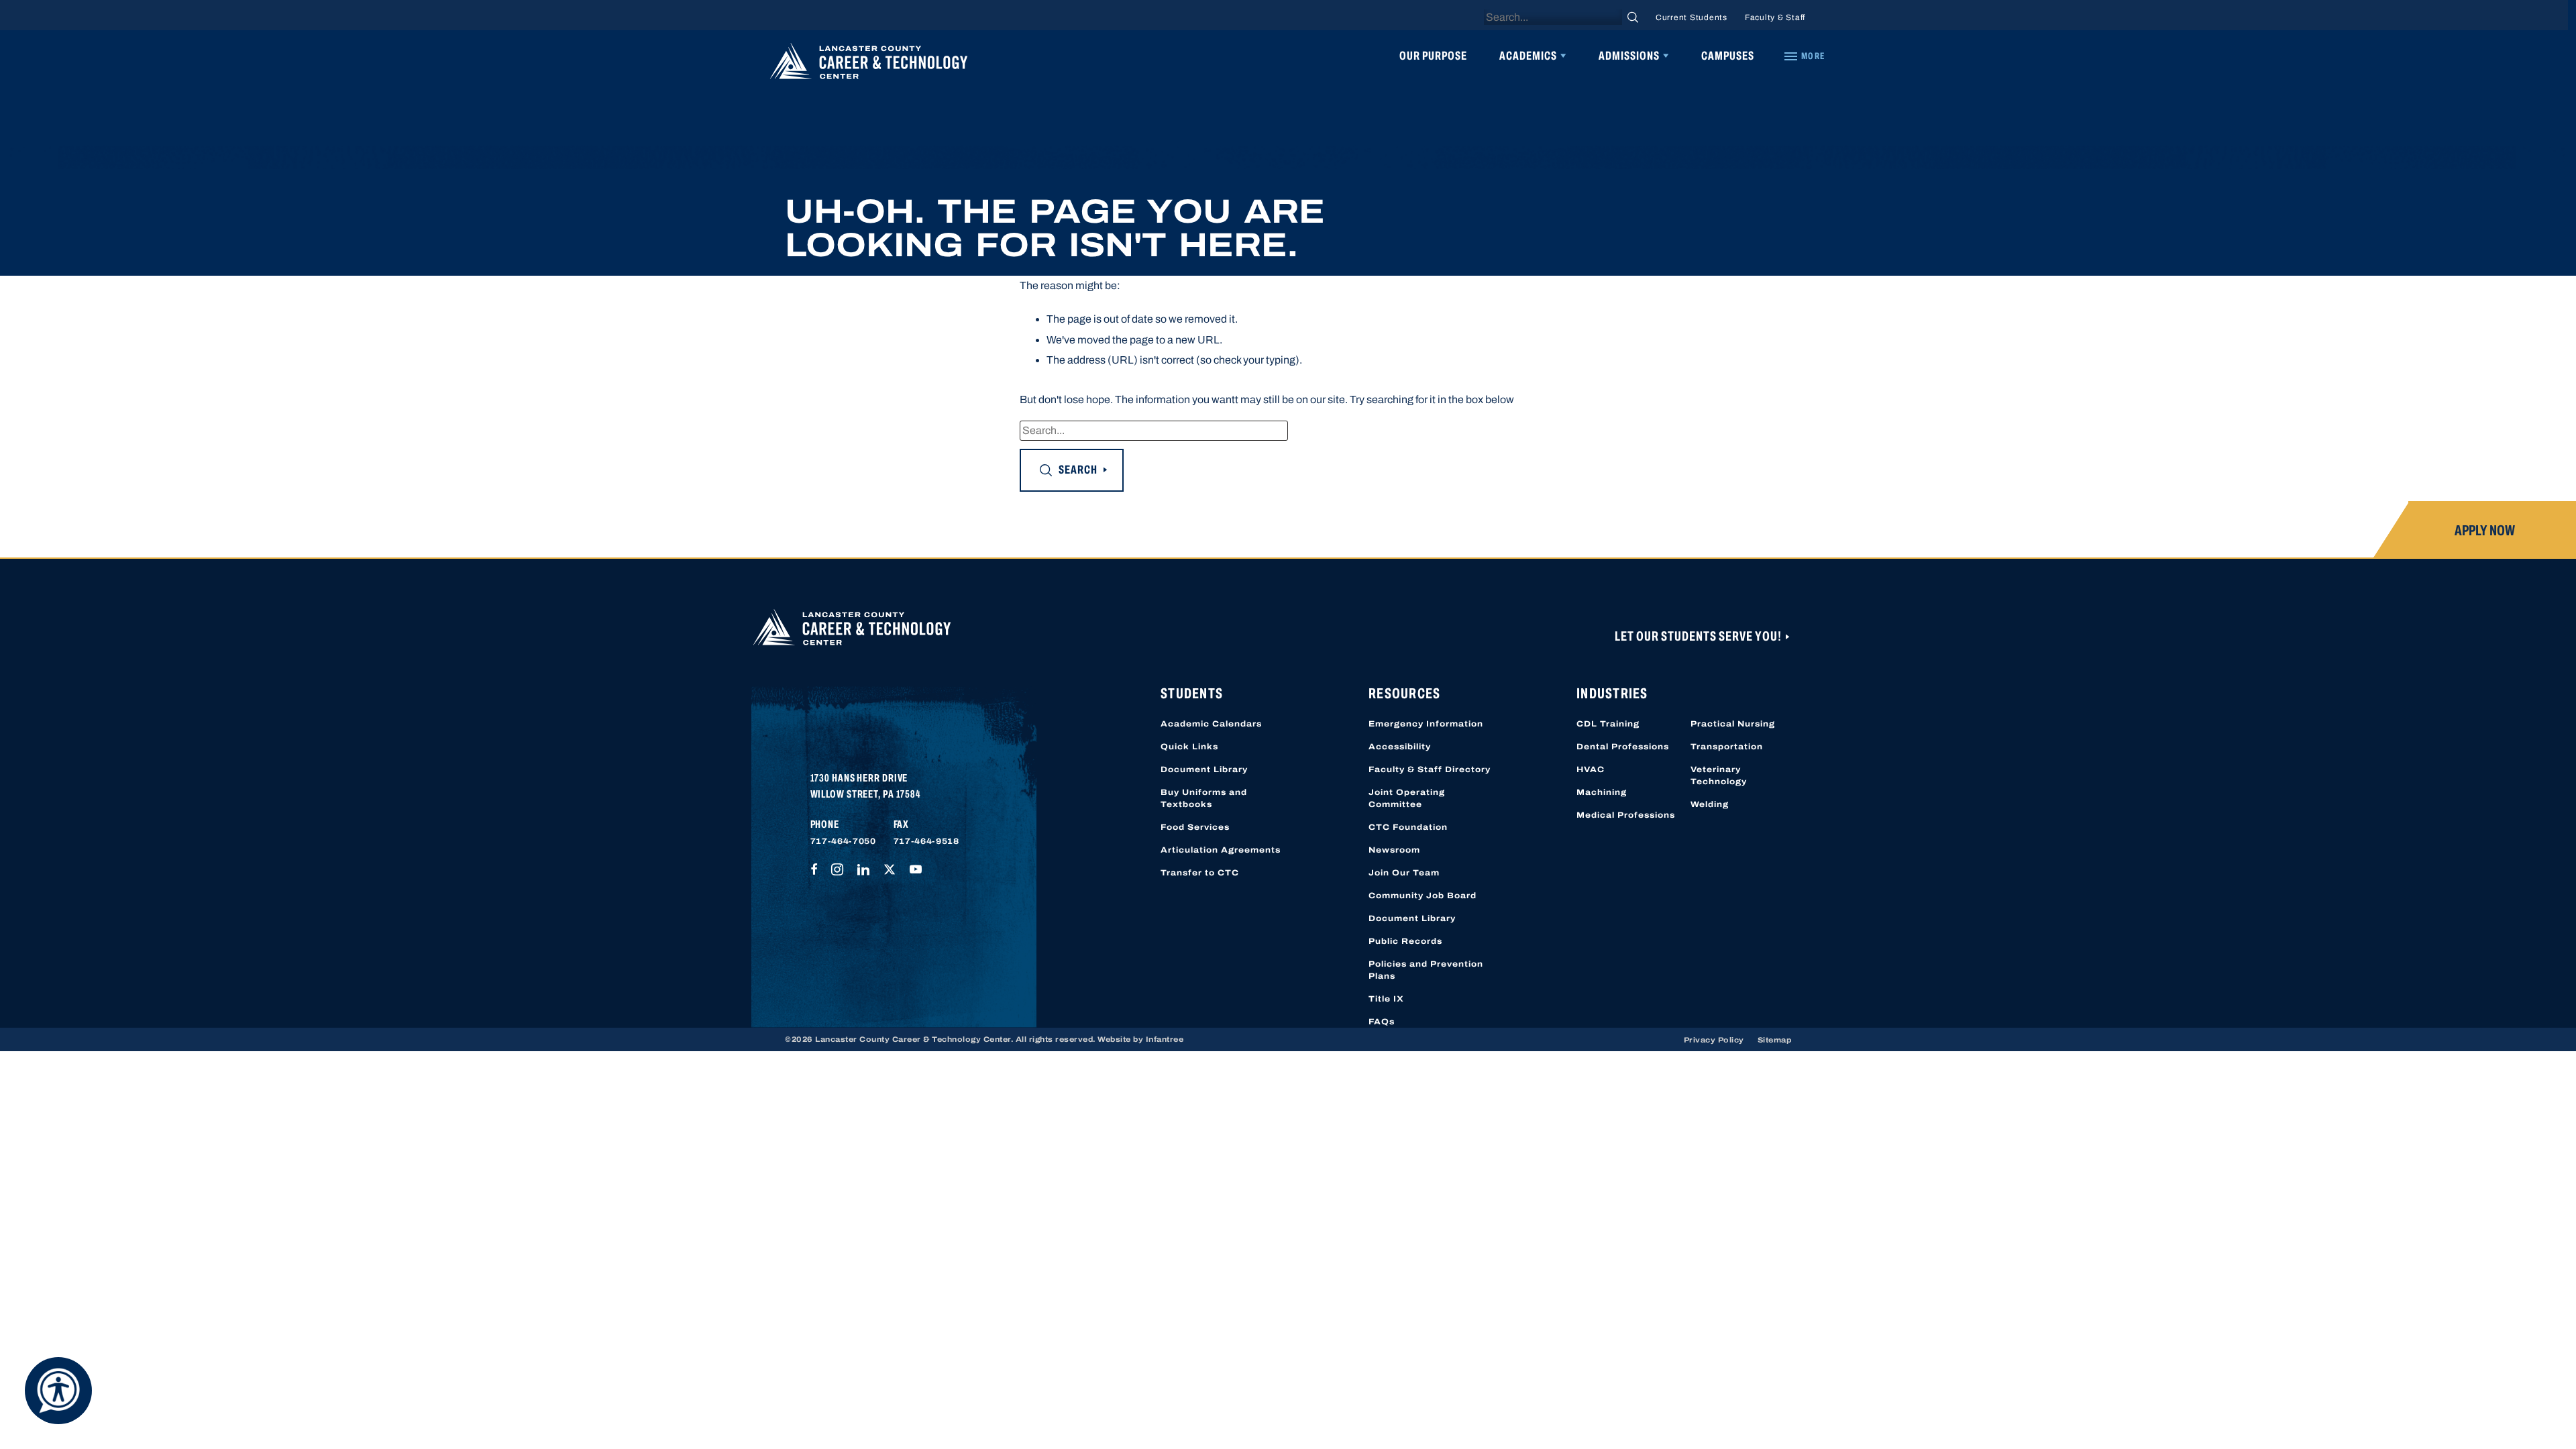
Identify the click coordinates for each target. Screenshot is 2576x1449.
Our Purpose (1433, 56)
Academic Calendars (1211, 724)
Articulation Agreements (1221, 850)
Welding (1710, 804)
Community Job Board (1423, 896)
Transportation (1727, 747)
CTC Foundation (1408, 827)
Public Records (1405, 941)
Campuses (1728, 56)
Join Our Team (1404, 873)
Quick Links (1189, 747)
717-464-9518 (926, 841)
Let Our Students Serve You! (1699, 636)
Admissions (1629, 56)
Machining (1602, 792)
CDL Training (1608, 724)
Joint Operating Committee (1407, 798)
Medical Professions (1626, 815)
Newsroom (1394, 850)
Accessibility (1400, 747)
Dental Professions (1623, 747)
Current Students (1692, 17)
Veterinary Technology (1719, 775)
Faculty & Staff (1775, 17)
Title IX (1386, 999)
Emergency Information (1426, 724)
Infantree (1165, 1039)
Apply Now (2485, 531)
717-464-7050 (843, 841)
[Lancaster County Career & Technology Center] (869, 64)
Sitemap (1775, 1040)
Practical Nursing (1733, 724)
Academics (1528, 56)
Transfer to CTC (1200, 873)
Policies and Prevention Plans (1426, 970)
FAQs (1382, 1022)
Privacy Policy (1714, 1040)
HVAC (1591, 769)
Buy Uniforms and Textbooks (1204, 798)
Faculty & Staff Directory (1430, 769)
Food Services (1195, 827)
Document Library (1204, 769)
